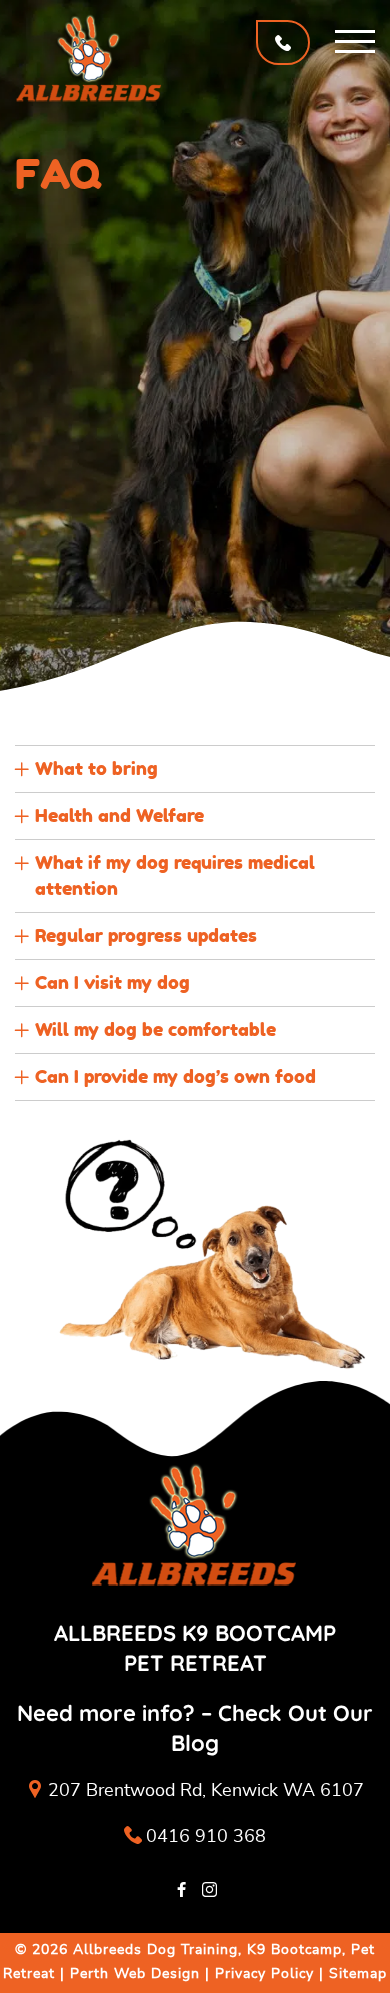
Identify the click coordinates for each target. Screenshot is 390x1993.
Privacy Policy (264, 1974)
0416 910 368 (206, 1837)
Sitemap (358, 1974)
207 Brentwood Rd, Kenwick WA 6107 (206, 1791)
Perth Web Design (135, 1974)
